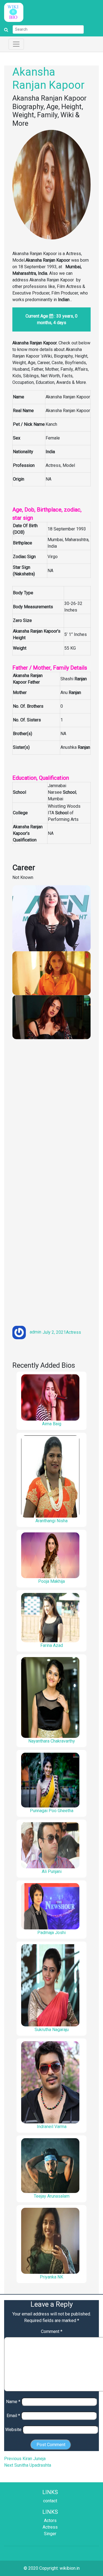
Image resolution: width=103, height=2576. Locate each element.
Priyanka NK (51, 2277)
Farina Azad (52, 1645)
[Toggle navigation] (16, 44)
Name (13, 2402)
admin (35, 1332)
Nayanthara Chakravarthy (52, 1741)
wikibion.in (70, 2568)
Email (13, 2416)
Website (13, 2430)
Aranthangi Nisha (51, 1521)
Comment (52, 2331)
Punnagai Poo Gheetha (52, 1811)
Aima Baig (52, 1424)
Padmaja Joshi (51, 1933)
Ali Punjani (52, 1871)
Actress (73, 1332)
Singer (50, 2534)
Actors (50, 2521)
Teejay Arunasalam (52, 2196)
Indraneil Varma (52, 2127)
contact (50, 2501)
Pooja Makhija (51, 1581)
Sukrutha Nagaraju (52, 2030)
